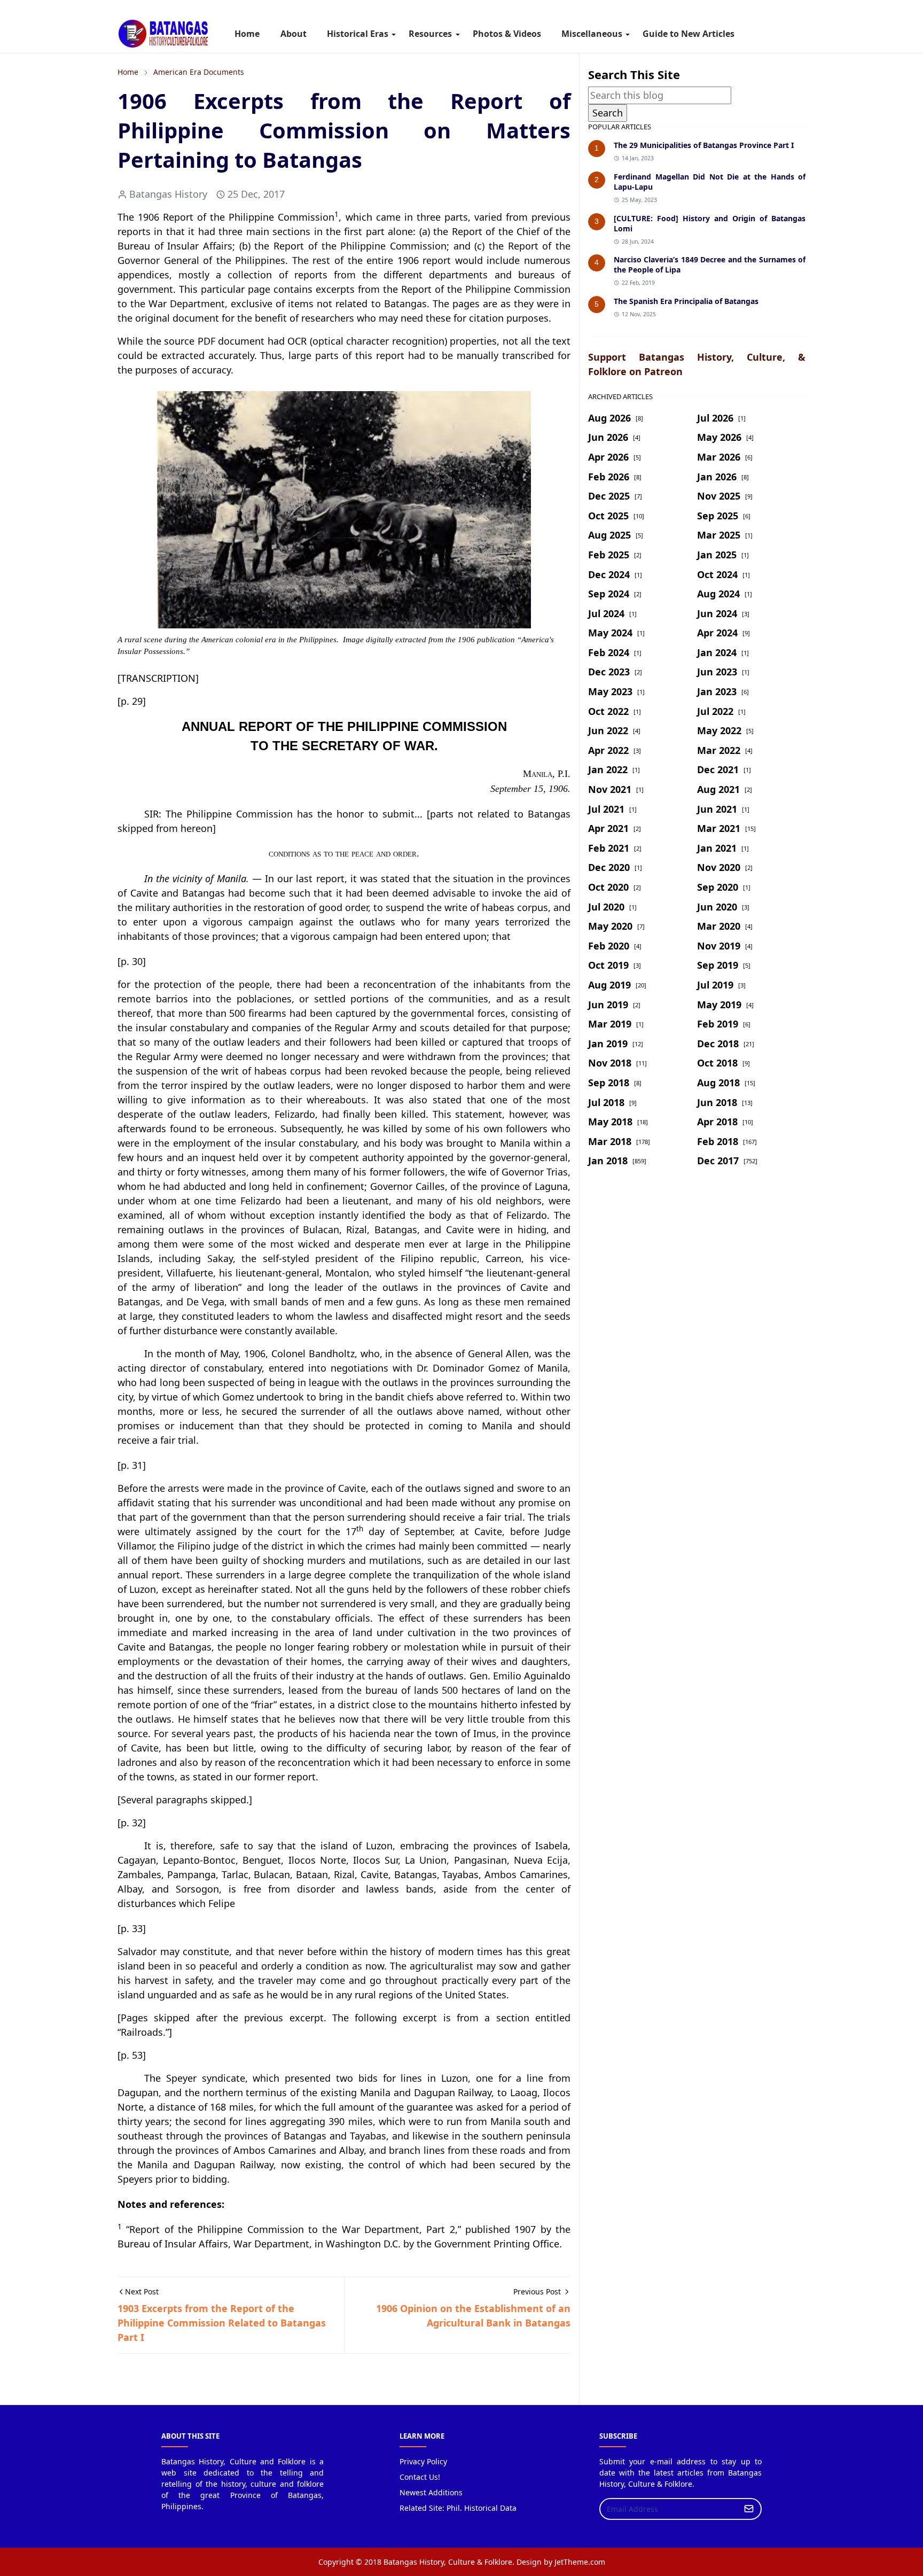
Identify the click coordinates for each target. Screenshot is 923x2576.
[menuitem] (247, 34)
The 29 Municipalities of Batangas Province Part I (704, 145)
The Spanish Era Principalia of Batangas (686, 301)
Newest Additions (431, 2492)
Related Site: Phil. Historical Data (458, 2508)
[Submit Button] (749, 2509)
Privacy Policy (423, 2461)
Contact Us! (420, 2477)
